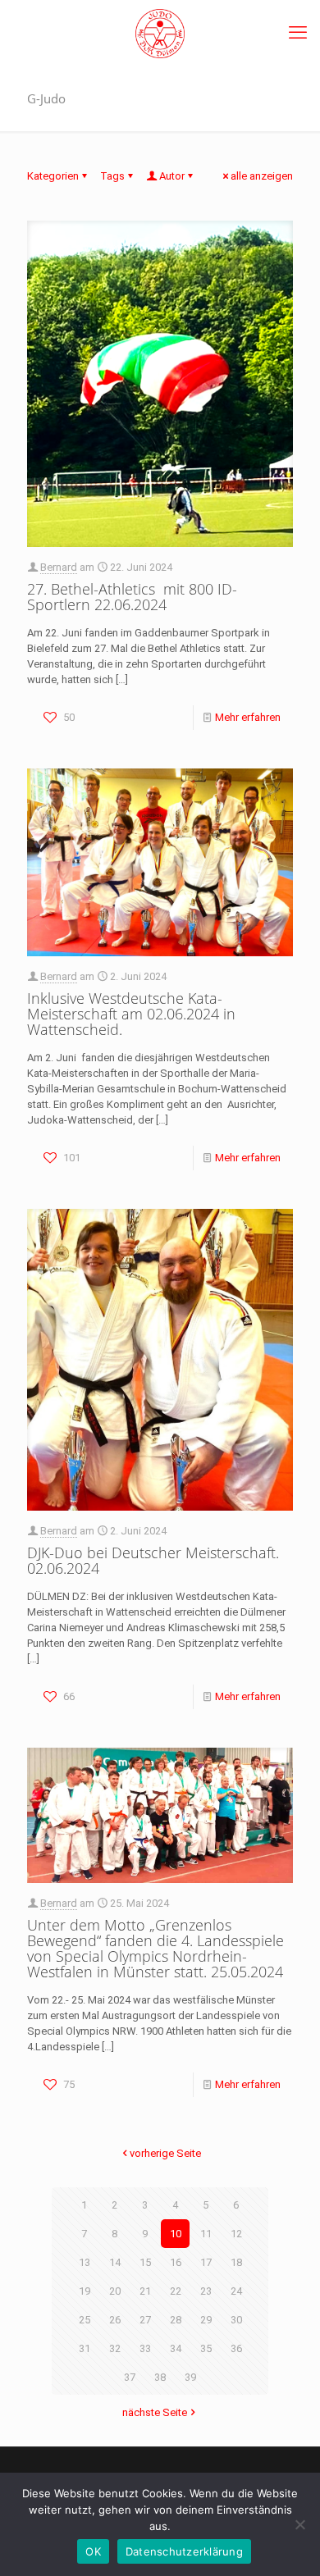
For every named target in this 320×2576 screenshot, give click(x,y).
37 (130, 2377)
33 (145, 2348)
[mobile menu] (298, 33)
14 (115, 2262)
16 (176, 2262)
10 (176, 2234)
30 (236, 2320)
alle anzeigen (262, 176)
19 (85, 2291)
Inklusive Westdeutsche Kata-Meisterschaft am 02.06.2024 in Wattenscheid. (131, 1014)
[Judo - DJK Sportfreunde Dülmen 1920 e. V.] (160, 33)
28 (176, 2320)
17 (206, 2262)
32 (115, 2348)
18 (236, 2262)
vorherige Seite (165, 2153)
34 (176, 2348)
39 (190, 2377)
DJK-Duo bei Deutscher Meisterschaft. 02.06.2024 (153, 1560)
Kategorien (53, 176)
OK (93, 2551)
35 (206, 2348)
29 (206, 2320)
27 (145, 2320)
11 (206, 2234)
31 (85, 2348)
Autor (172, 176)
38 (160, 2377)
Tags (112, 176)
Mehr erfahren (248, 717)
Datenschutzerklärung (184, 2551)
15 (145, 2262)
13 (85, 2262)
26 (115, 2320)
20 (115, 2291)
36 (236, 2348)
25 (85, 2320)
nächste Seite (155, 2412)
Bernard (59, 567)
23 (206, 2291)
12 (236, 2234)
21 (145, 2291)
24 (236, 2291)
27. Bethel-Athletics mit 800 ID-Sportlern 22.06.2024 (132, 597)
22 (176, 2291)
